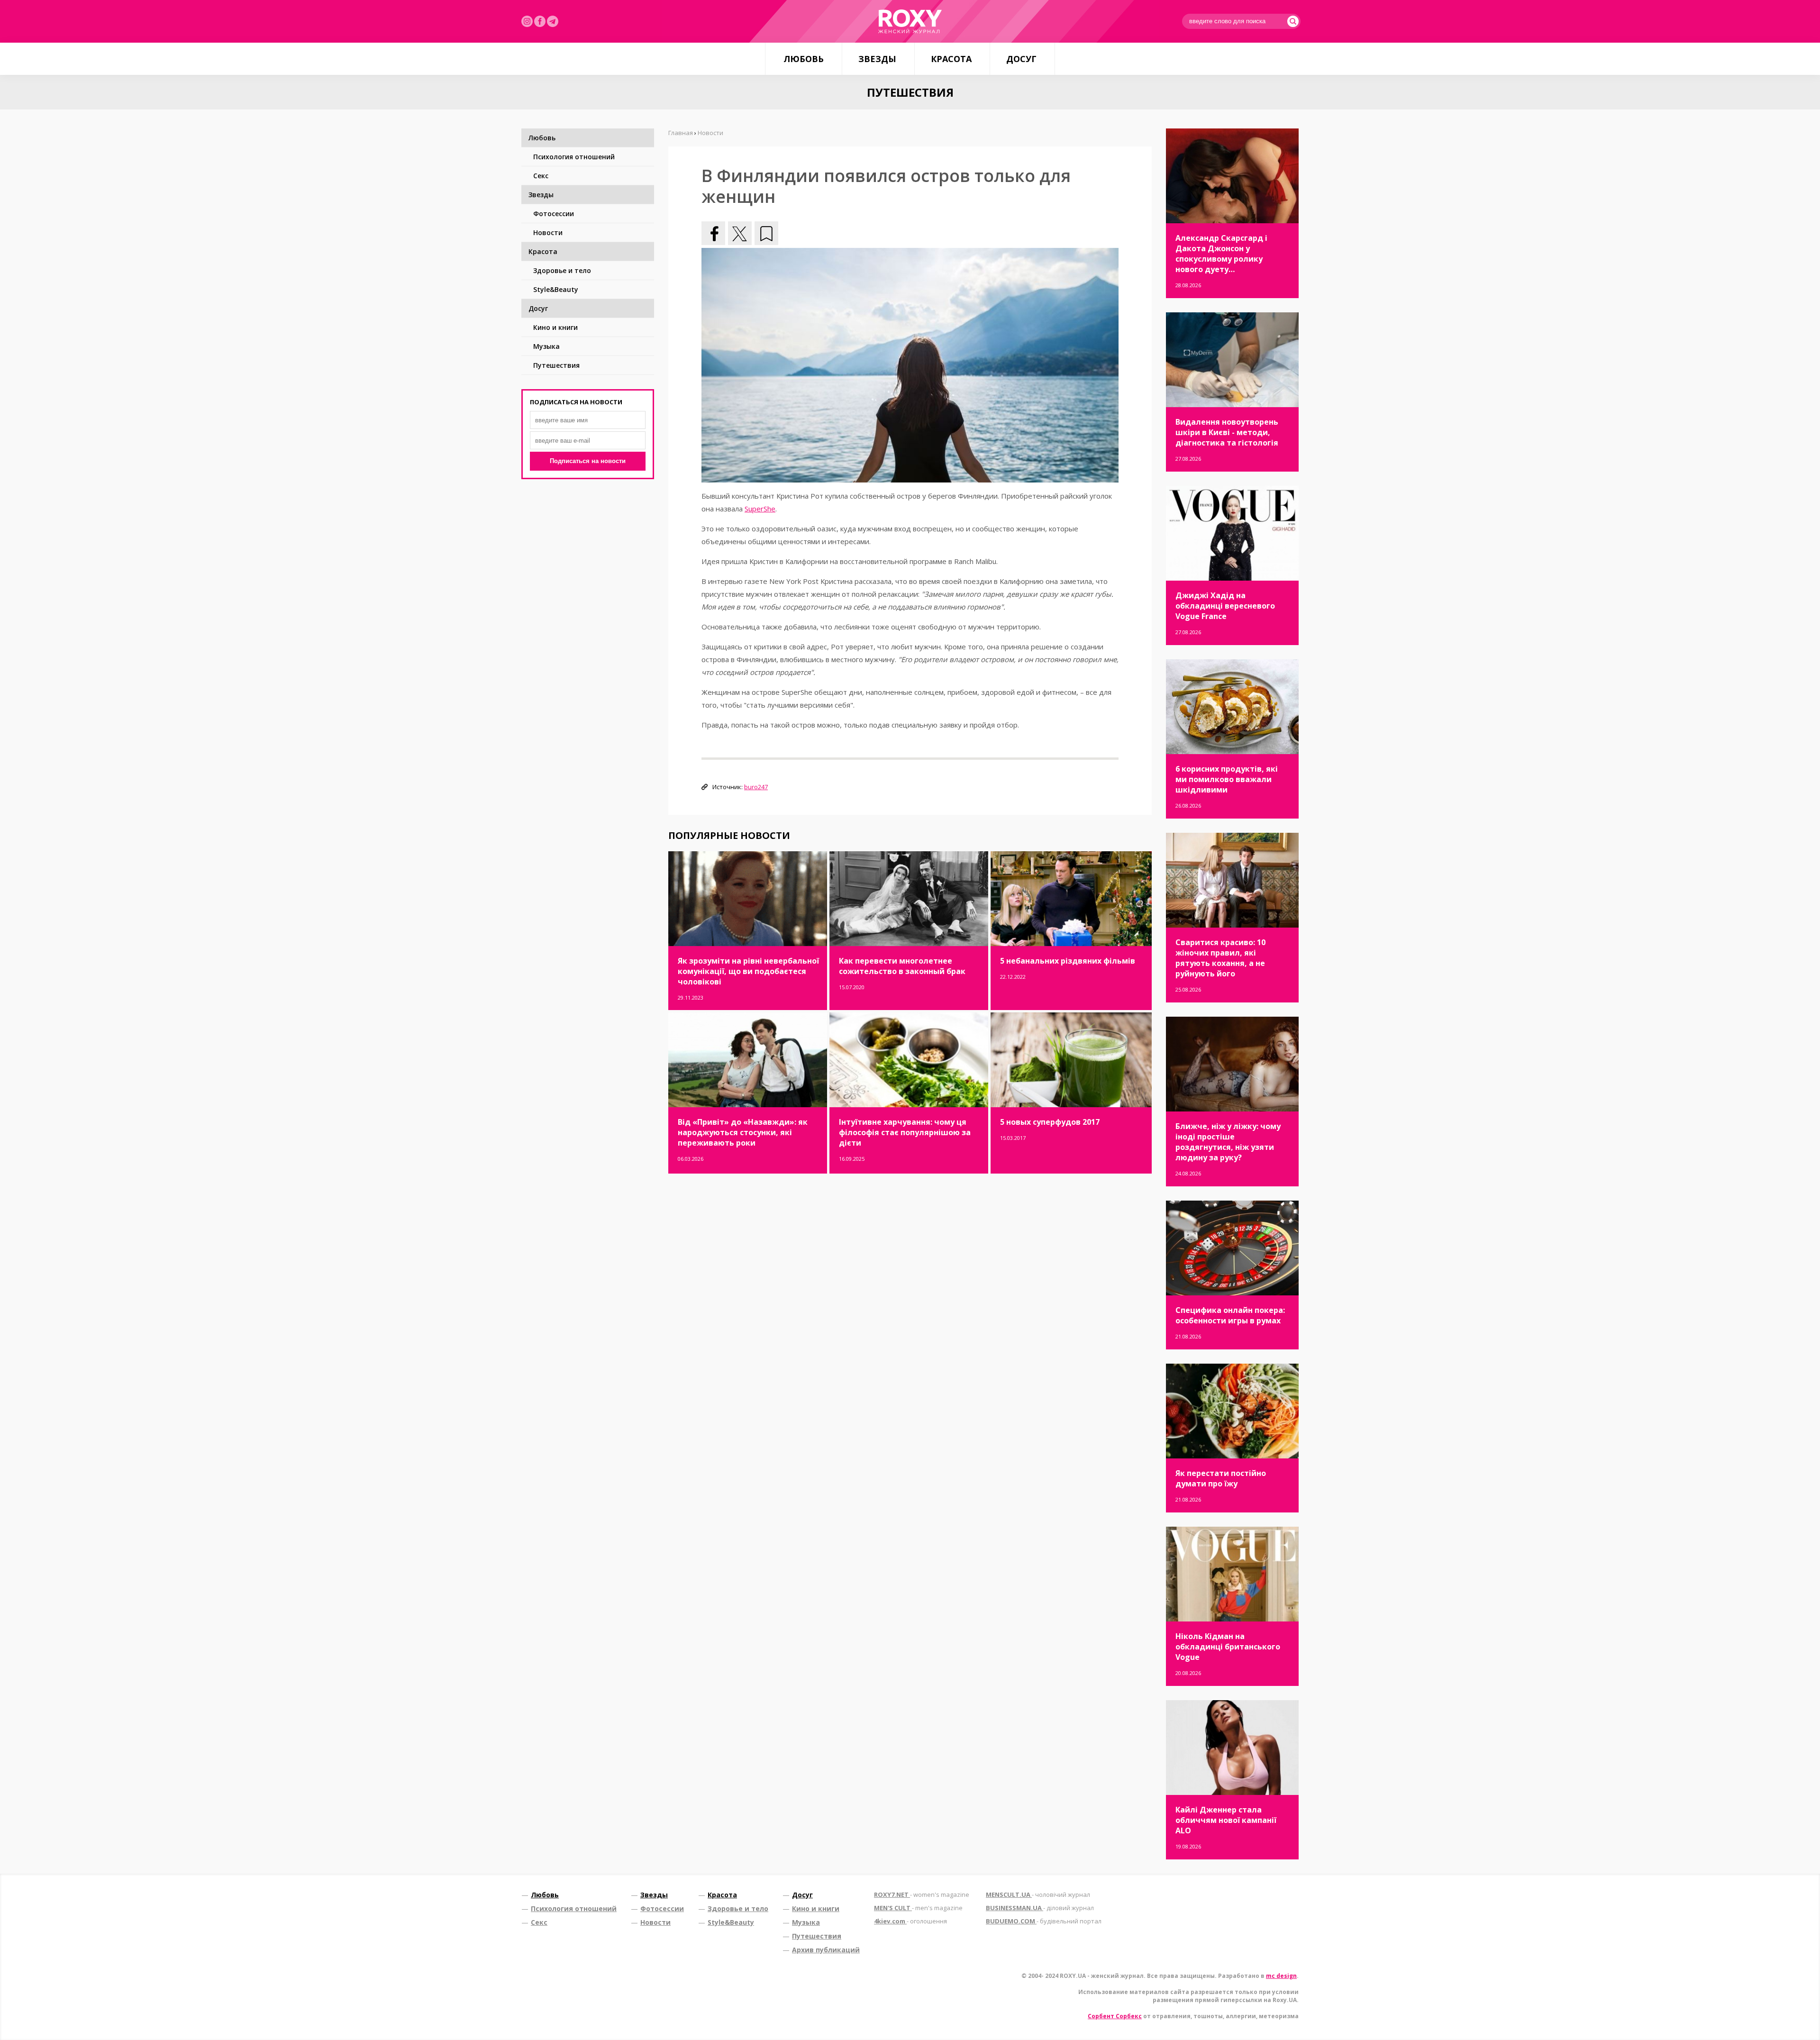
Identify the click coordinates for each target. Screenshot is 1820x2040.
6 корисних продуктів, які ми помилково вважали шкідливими (1227, 779)
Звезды (877, 59)
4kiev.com (910, 1921)
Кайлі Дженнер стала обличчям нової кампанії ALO (1226, 1820)
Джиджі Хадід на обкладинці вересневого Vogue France (1225, 606)
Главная (681, 133)
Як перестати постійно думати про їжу (1221, 1478)
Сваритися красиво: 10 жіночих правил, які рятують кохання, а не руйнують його (1220, 958)
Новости (548, 232)
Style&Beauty (556, 289)
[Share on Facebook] (713, 233)
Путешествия (556, 365)
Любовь (804, 59)
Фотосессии (554, 214)
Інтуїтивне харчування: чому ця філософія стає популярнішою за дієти (905, 1132)
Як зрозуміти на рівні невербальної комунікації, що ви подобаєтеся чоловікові (748, 971)
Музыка (546, 346)
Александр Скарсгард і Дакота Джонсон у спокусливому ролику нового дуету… (1221, 254)
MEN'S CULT (918, 1908)
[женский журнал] (910, 21)
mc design (1281, 1976)
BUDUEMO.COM (1044, 1921)
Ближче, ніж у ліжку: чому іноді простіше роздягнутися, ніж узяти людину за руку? (1228, 1142)
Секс (541, 176)
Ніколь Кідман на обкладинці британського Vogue (1228, 1647)
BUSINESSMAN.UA (1040, 1908)
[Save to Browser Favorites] (766, 233)
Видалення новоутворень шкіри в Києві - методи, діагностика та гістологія (1227, 432)
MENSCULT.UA (1038, 1894)
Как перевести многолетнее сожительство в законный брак (902, 966)
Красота (951, 59)
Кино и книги (555, 327)
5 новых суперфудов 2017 (1050, 1122)
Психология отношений (574, 157)
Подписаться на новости (588, 461)
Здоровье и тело (562, 270)
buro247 (756, 787)
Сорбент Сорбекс (1115, 2016)
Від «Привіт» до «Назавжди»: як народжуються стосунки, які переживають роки (743, 1132)
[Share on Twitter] (740, 233)
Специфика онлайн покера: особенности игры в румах (1230, 1315)
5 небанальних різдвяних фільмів (1068, 961)
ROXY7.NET (922, 1894)
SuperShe (760, 509)
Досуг (1021, 59)
